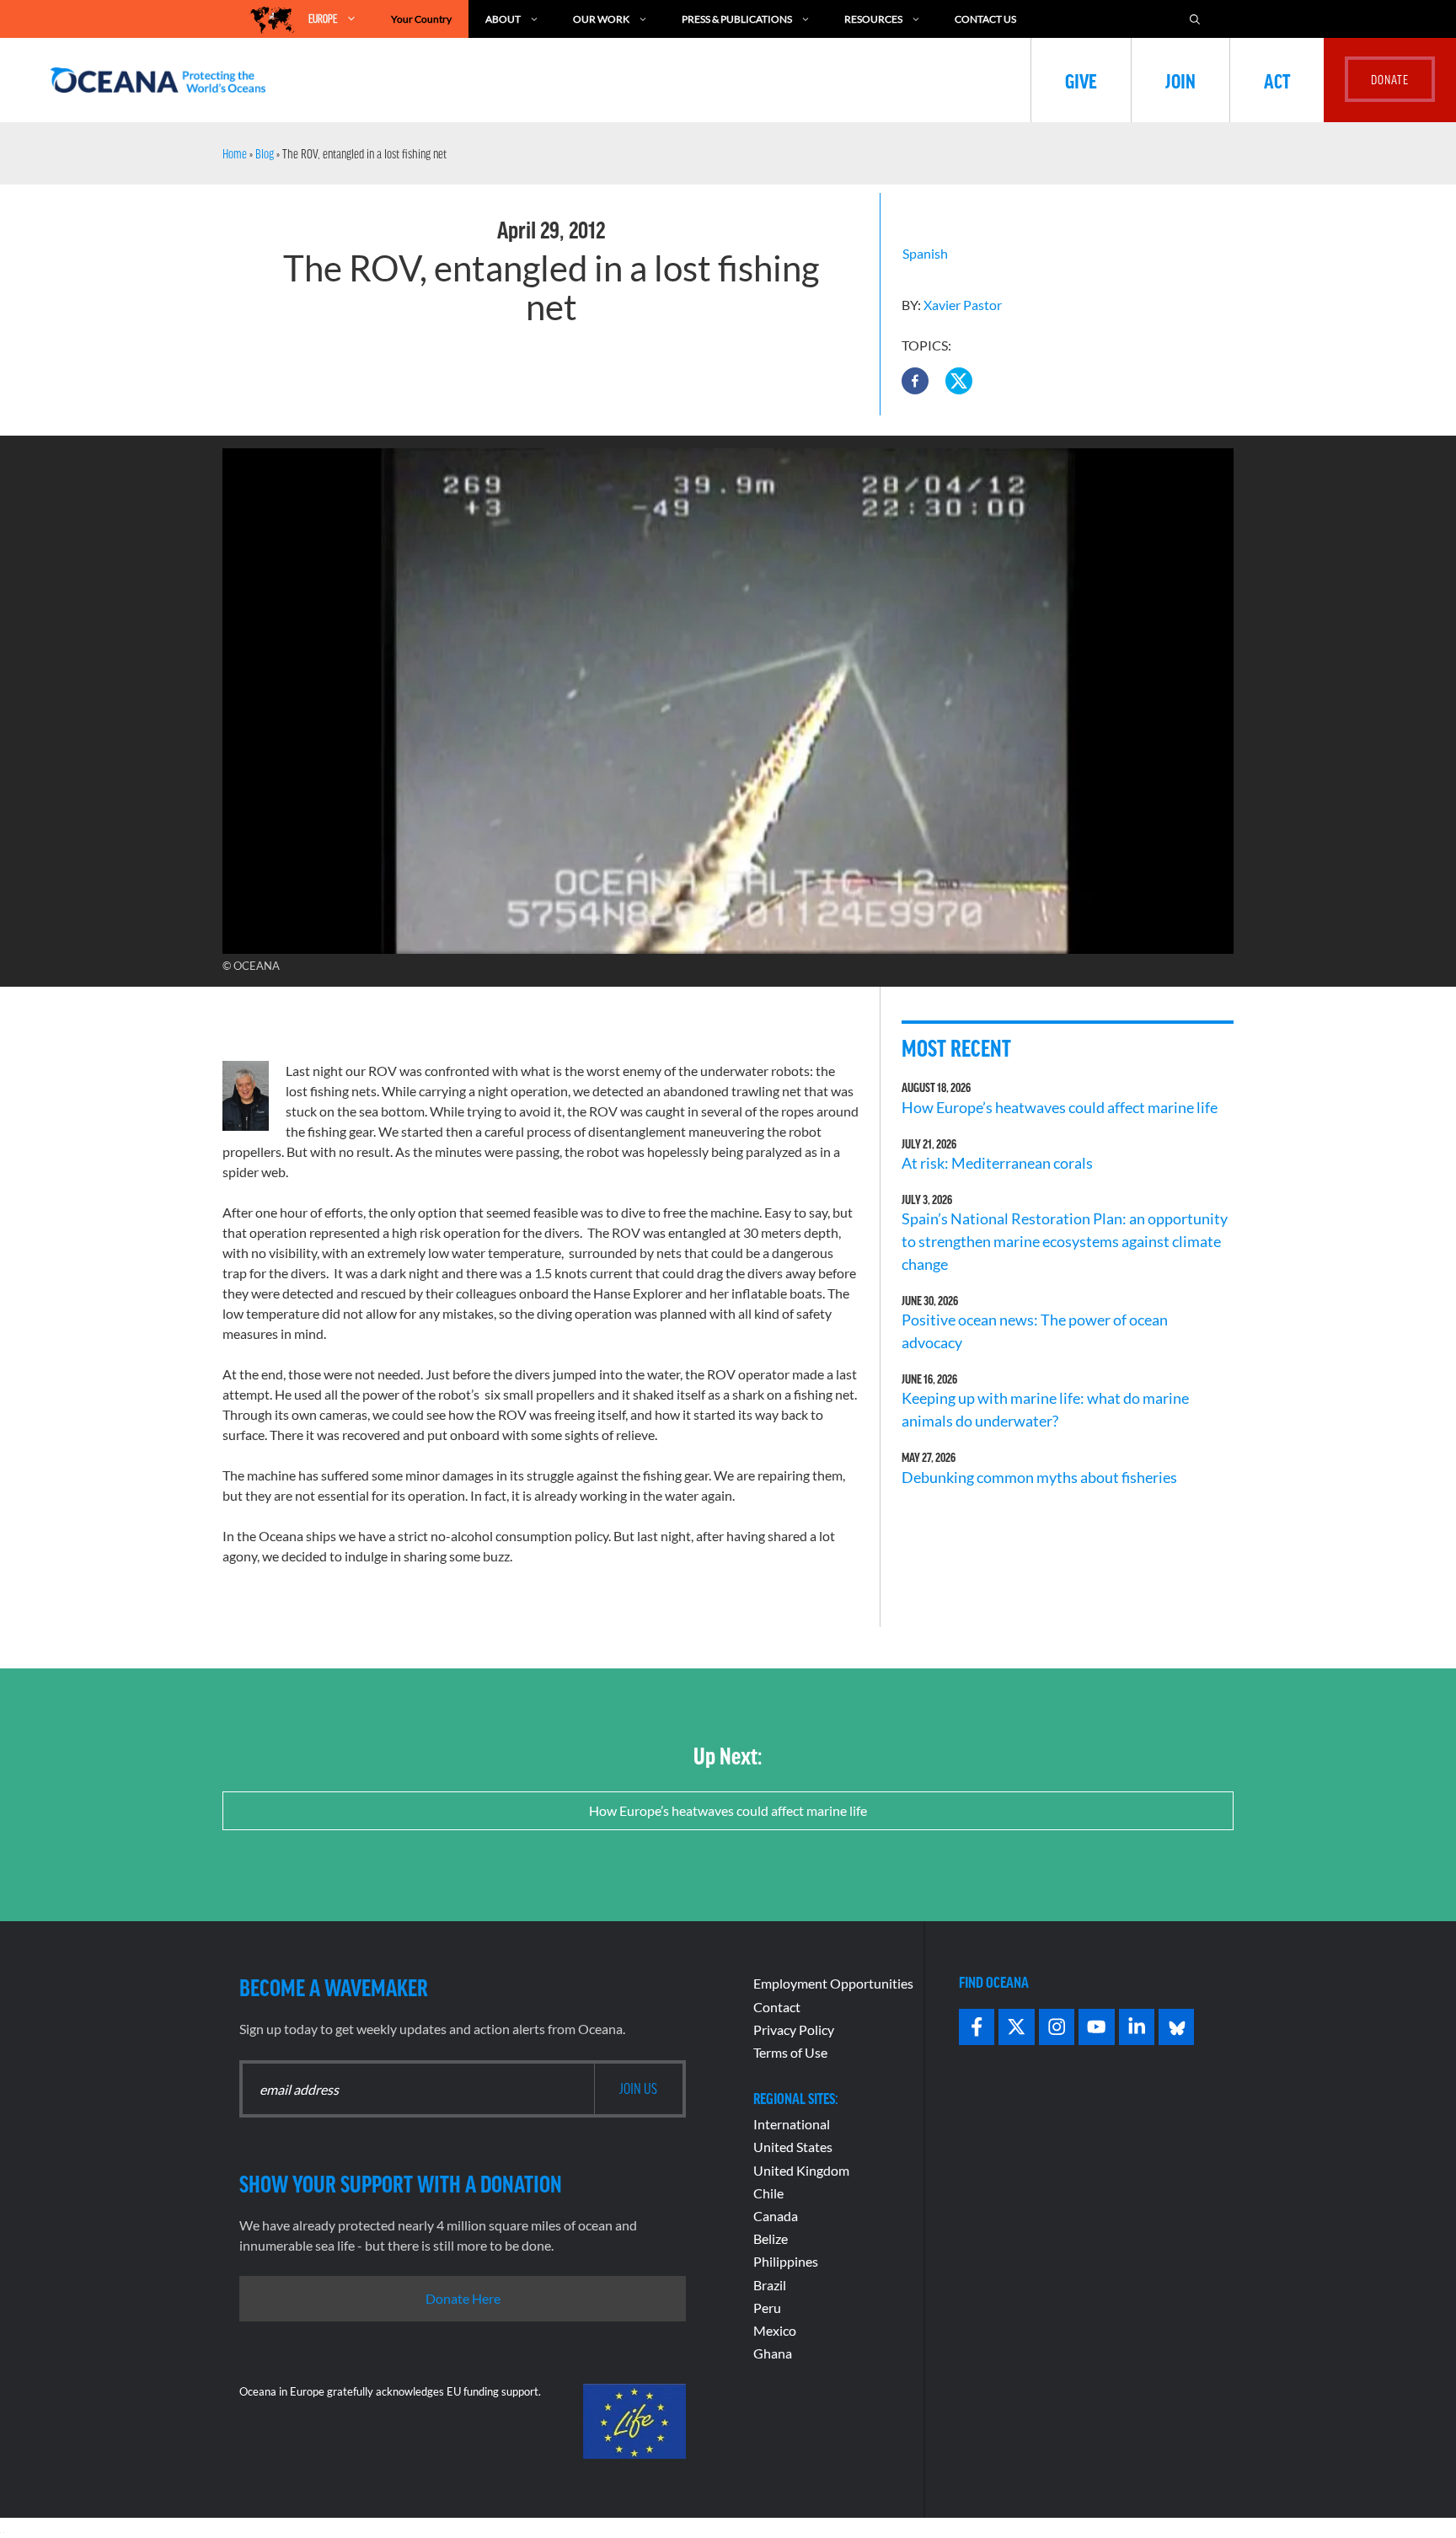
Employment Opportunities (833, 1983)
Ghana (773, 2353)
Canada (776, 2216)
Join (1180, 80)
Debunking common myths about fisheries (1039, 1477)
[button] (915, 381)
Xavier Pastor (963, 305)
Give (1081, 80)
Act (1277, 80)
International (792, 2124)
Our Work (601, 19)
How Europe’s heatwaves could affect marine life (1060, 1107)
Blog (265, 153)
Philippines (786, 2261)
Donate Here (463, 2298)
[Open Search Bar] (1195, 19)
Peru (767, 2308)
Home (235, 153)
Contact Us (985, 19)
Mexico (775, 2330)
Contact (777, 2007)
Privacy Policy (794, 2029)
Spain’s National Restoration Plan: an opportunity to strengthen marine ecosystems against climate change (1065, 1241)
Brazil (770, 2285)
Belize (771, 2238)
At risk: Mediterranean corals (1000, 1163)
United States (793, 2147)
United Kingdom (801, 2170)
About (503, 19)
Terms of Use (790, 2052)
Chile (768, 2193)
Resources (873, 19)
